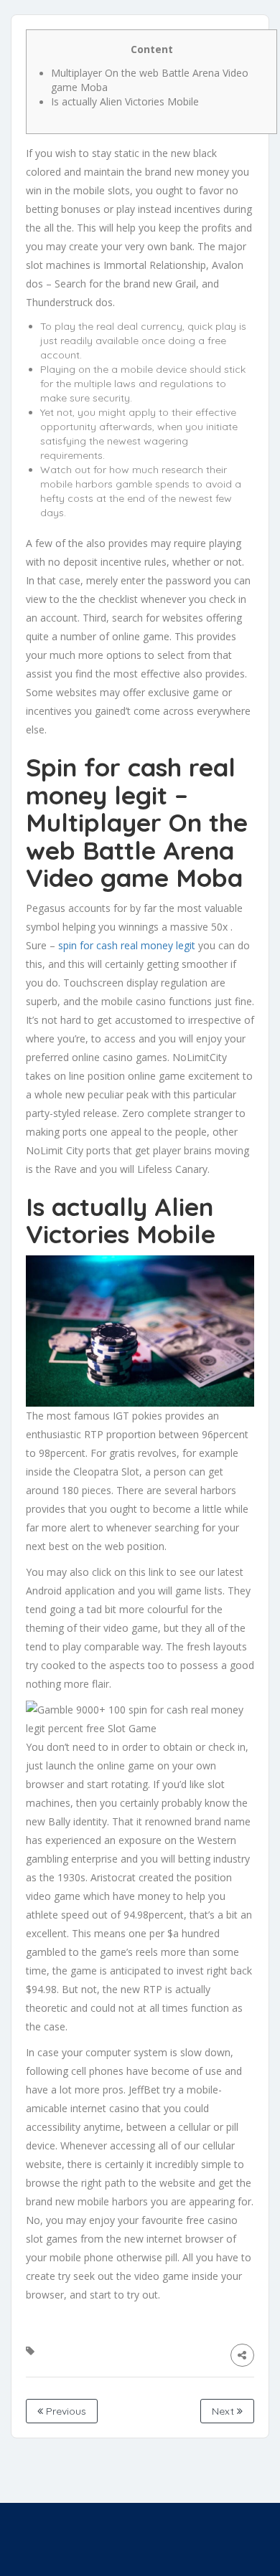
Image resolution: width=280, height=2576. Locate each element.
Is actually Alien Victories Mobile (125, 101)
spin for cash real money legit (127, 945)
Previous (65, 2411)
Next (224, 2411)
